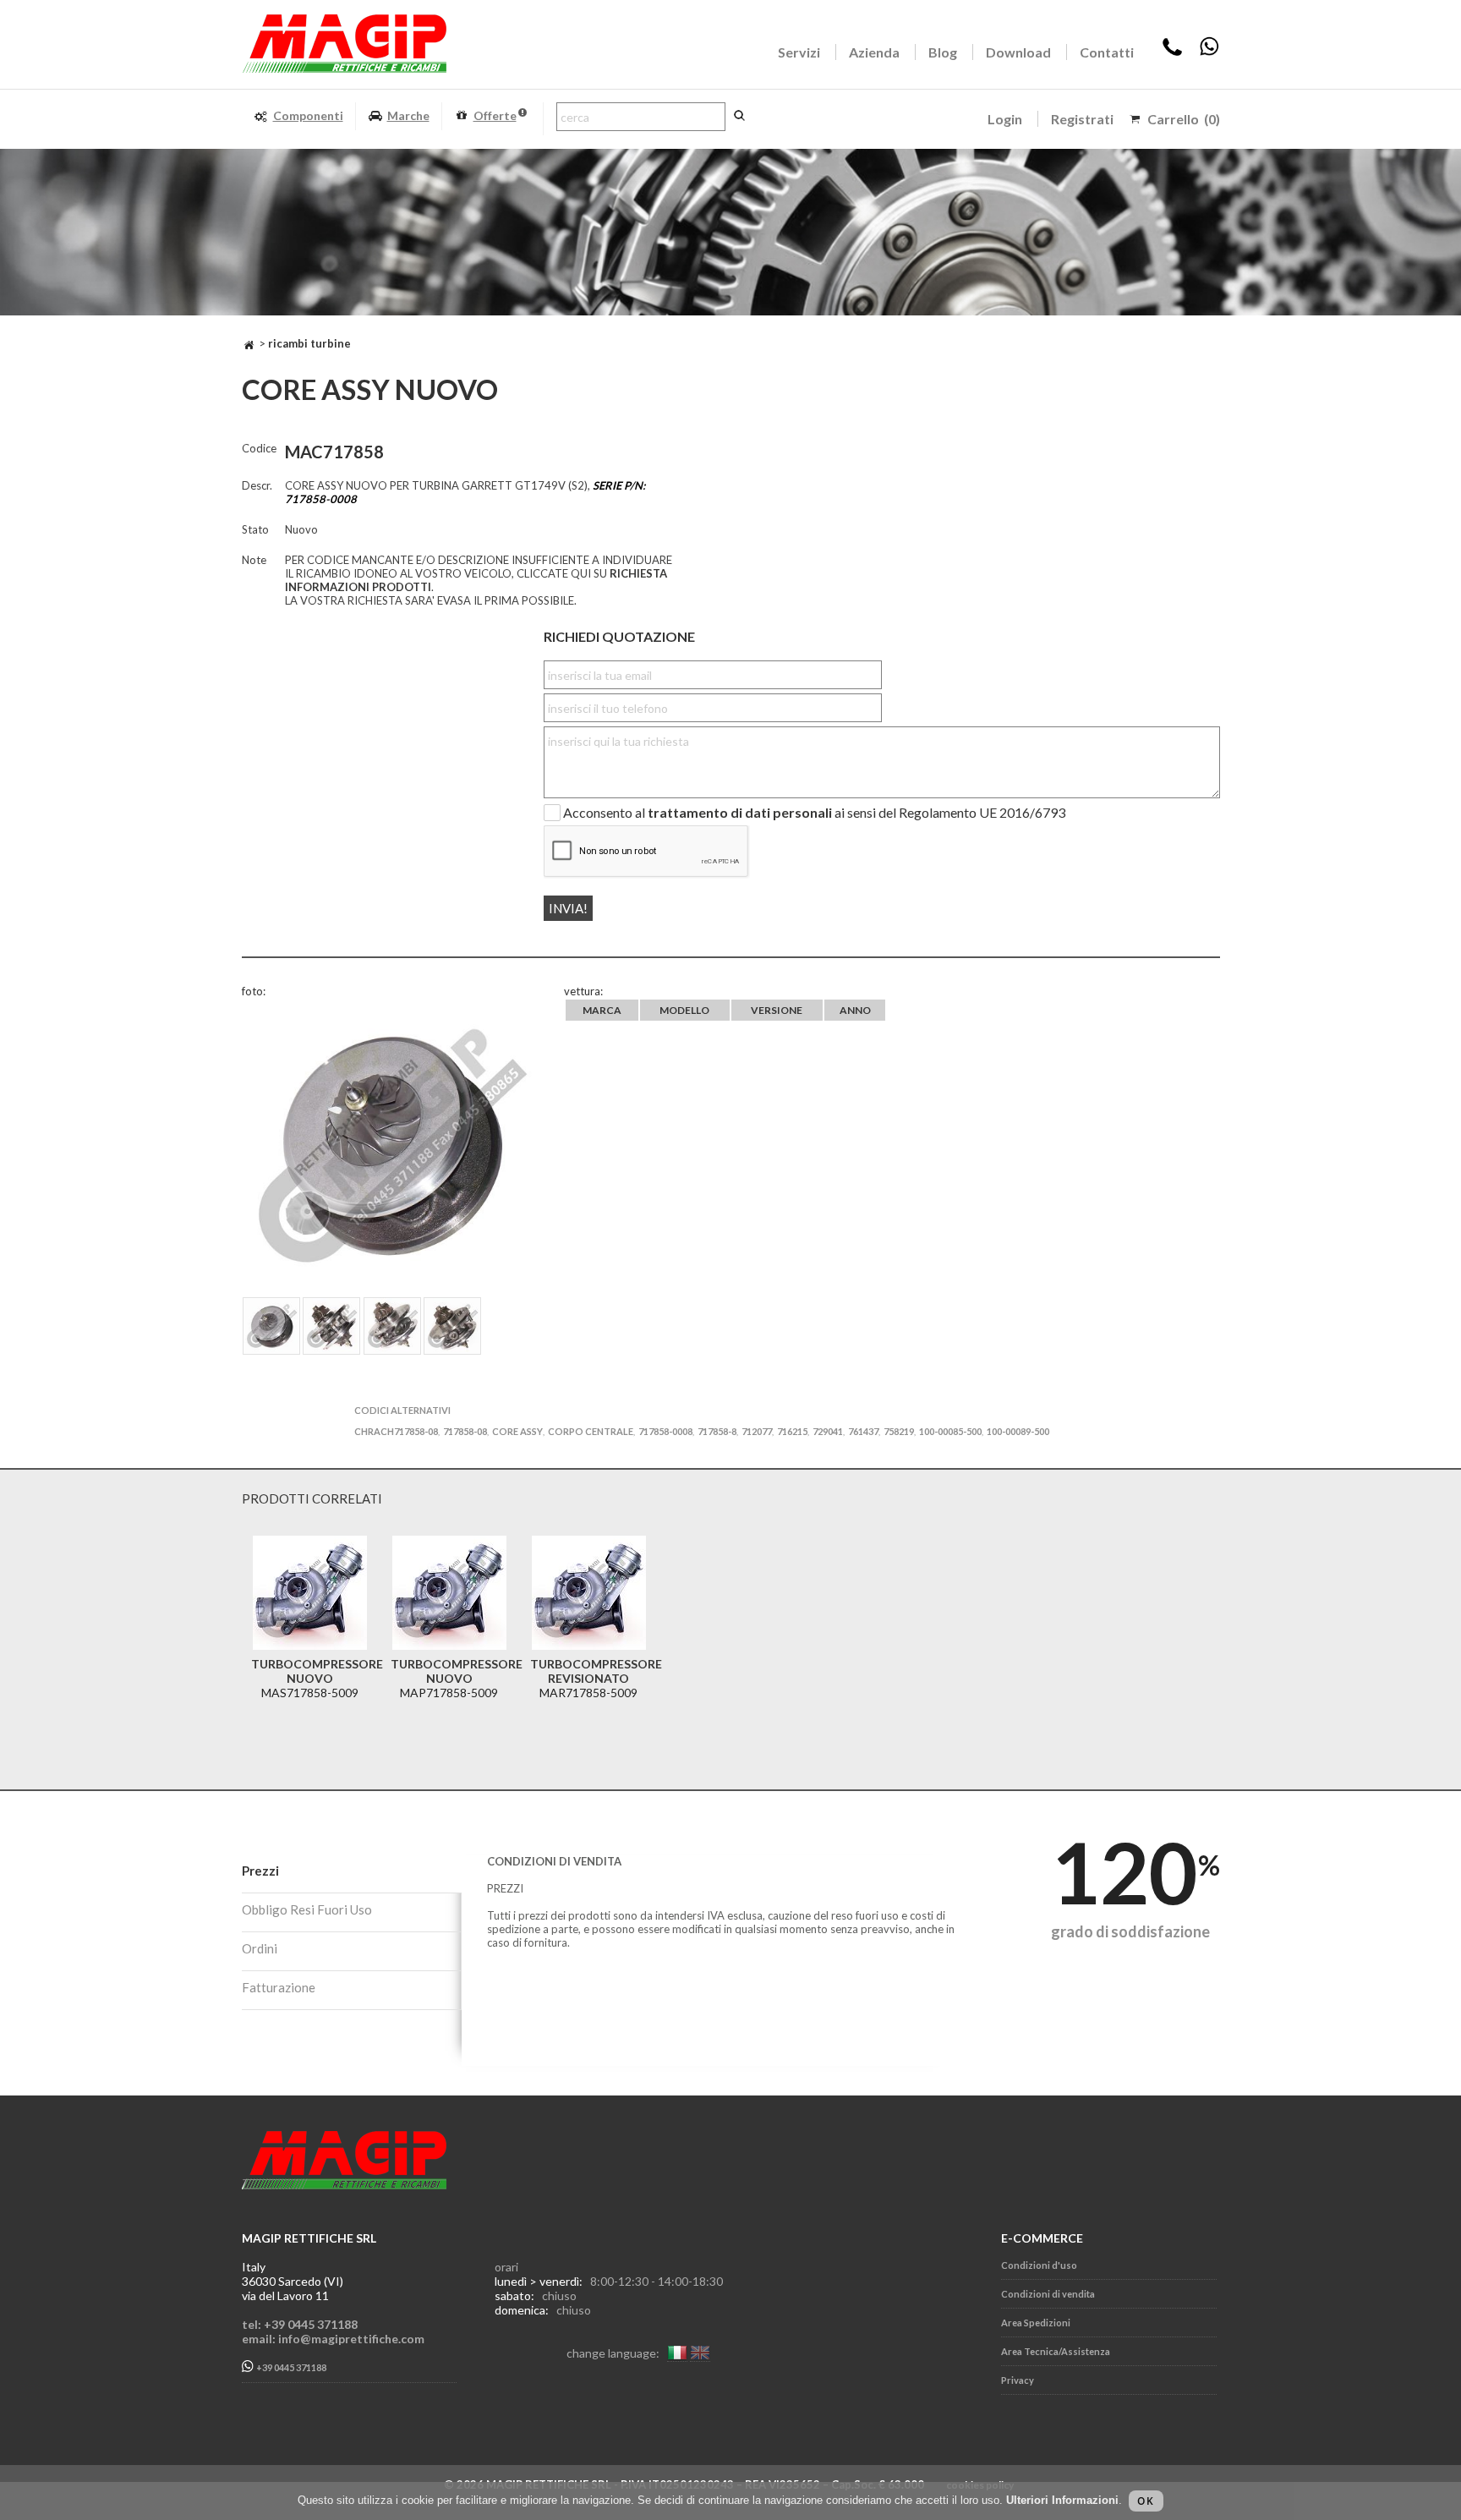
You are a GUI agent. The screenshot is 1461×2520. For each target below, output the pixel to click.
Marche (408, 115)
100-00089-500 (1018, 1431)
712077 (757, 1431)
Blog (943, 52)
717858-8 (717, 1431)
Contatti (1107, 52)
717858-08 (465, 1431)
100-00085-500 (950, 1431)
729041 (828, 1431)
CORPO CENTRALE (591, 1431)
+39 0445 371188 (290, 2368)
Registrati (1082, 119)
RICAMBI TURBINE (309, 343)
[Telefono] (1172, 52)
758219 (899, 1431)
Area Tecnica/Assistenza (1056, 2351)
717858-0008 (665, 1431)
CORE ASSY (517, 1431)
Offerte (495, 115)
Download (1018, 52)
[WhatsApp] (1209, 52)
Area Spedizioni (1036, 2323)
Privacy (1018, 2380)
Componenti (308, 115)
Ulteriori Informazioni (1062, 2500)
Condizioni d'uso (1039, 2265)
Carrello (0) (1184, 119)
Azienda (874, 52)
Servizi (799, 52)
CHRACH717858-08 (396, 1431)
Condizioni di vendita (1048, 2294)
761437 (863, 1431)
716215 (792, 1431)
